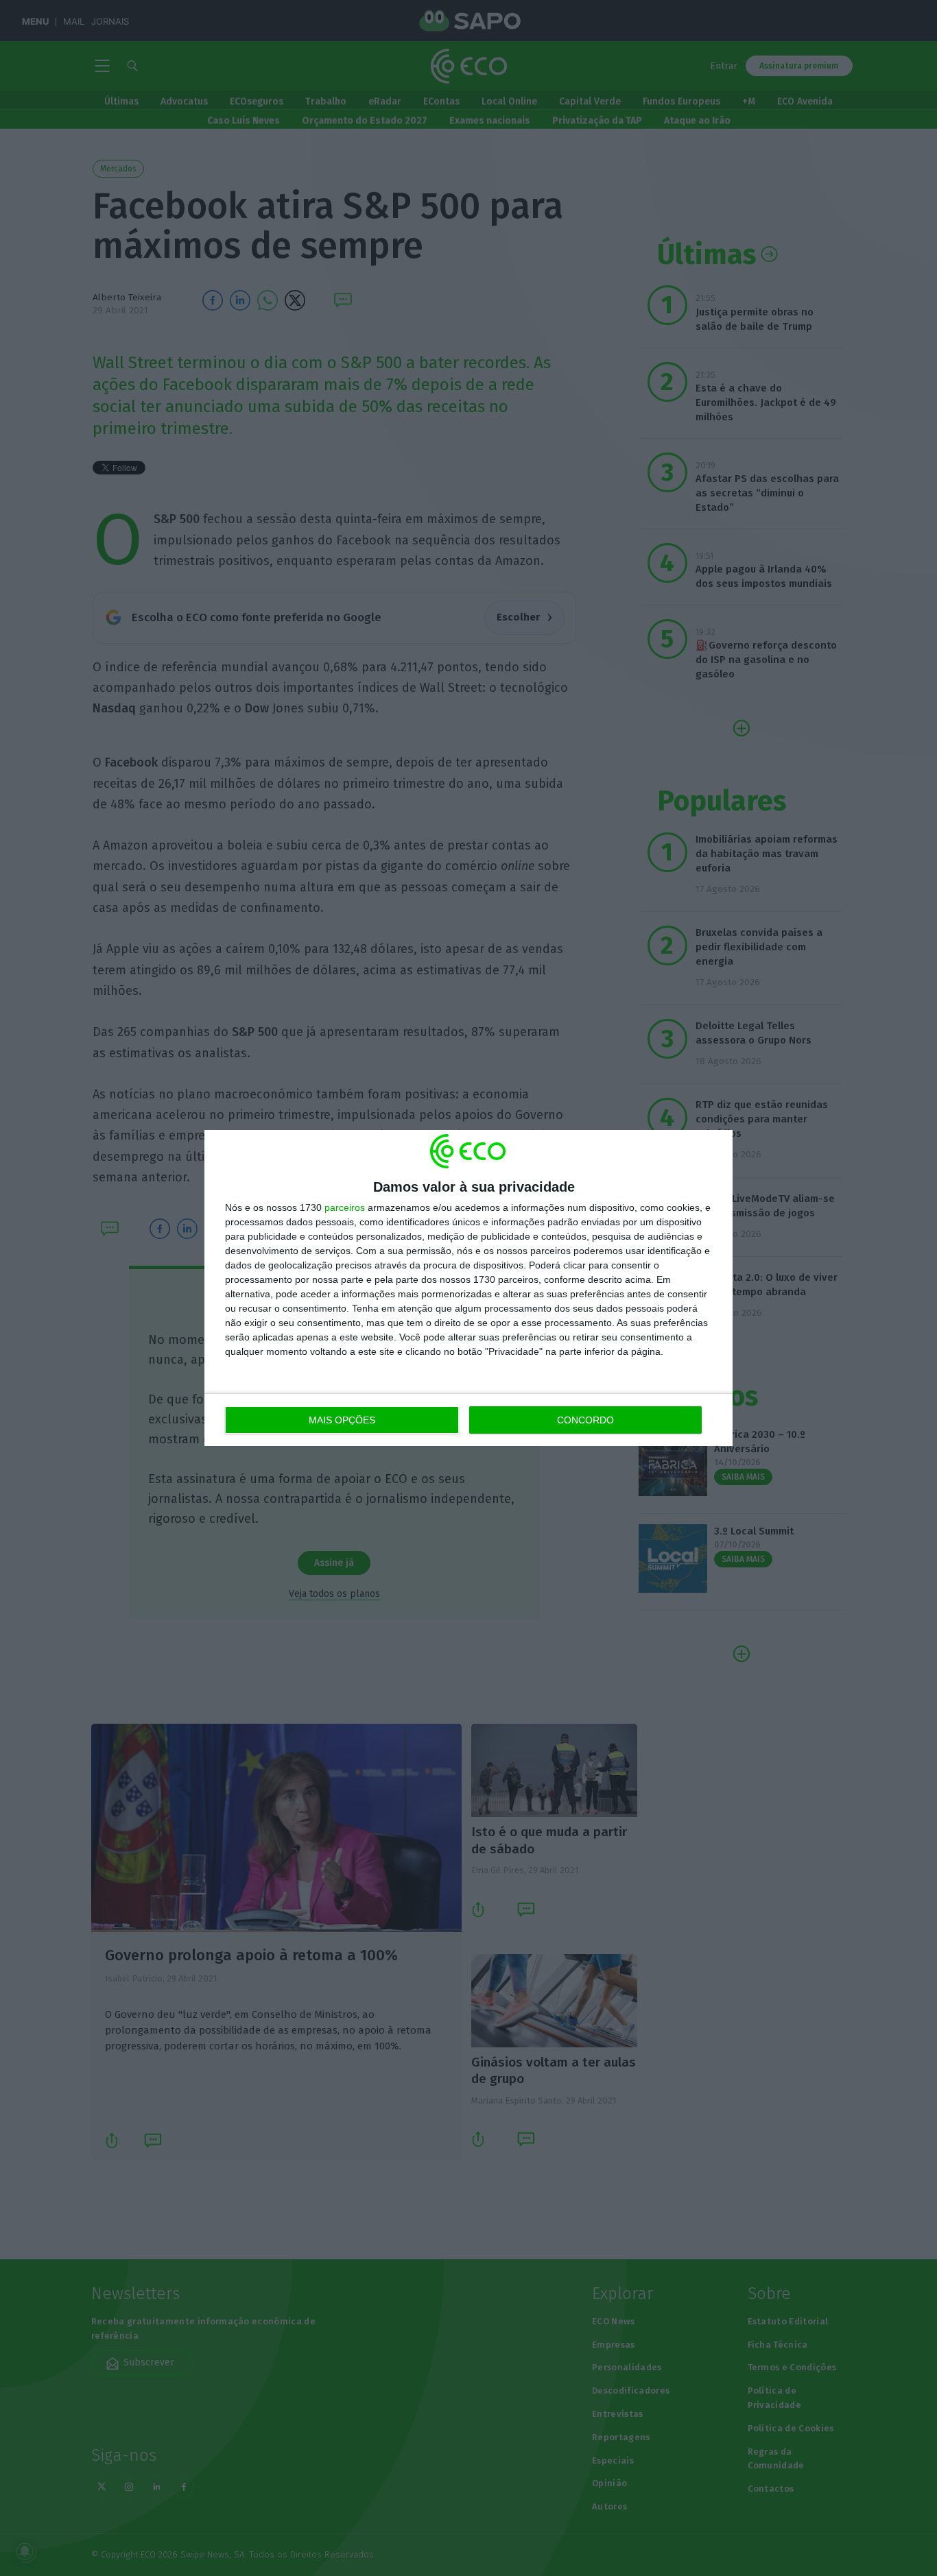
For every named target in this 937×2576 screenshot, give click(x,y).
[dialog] (468, 1288)
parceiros (345, 1207)
